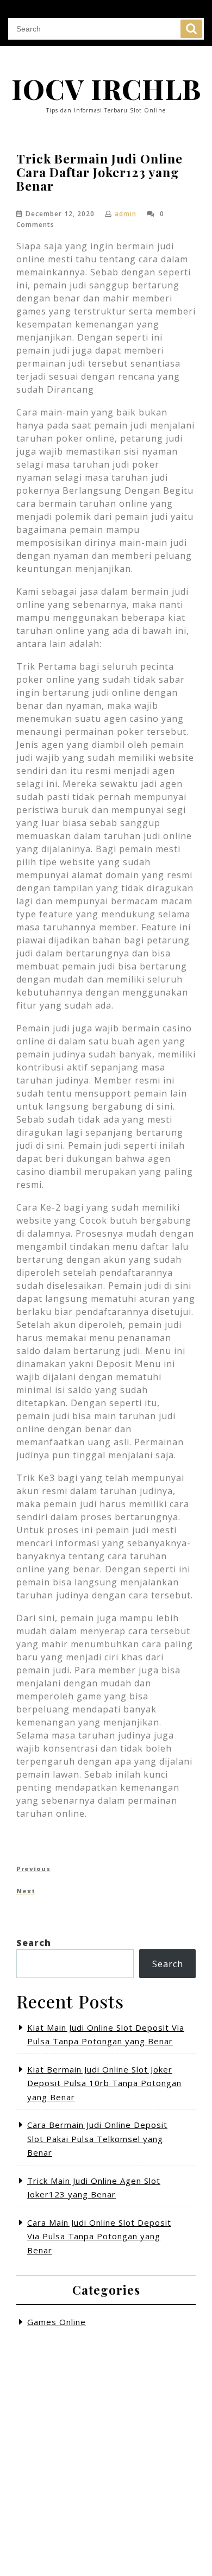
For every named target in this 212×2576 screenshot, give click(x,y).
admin (126, 214)
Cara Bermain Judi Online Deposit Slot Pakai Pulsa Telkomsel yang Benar (97, 2139)
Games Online (57, 2322)
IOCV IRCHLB (106, 89)
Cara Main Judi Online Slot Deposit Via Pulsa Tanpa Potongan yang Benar (99, 2236)
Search (191, 29)
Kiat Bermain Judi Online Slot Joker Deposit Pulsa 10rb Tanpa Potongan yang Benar (104, 2083)
